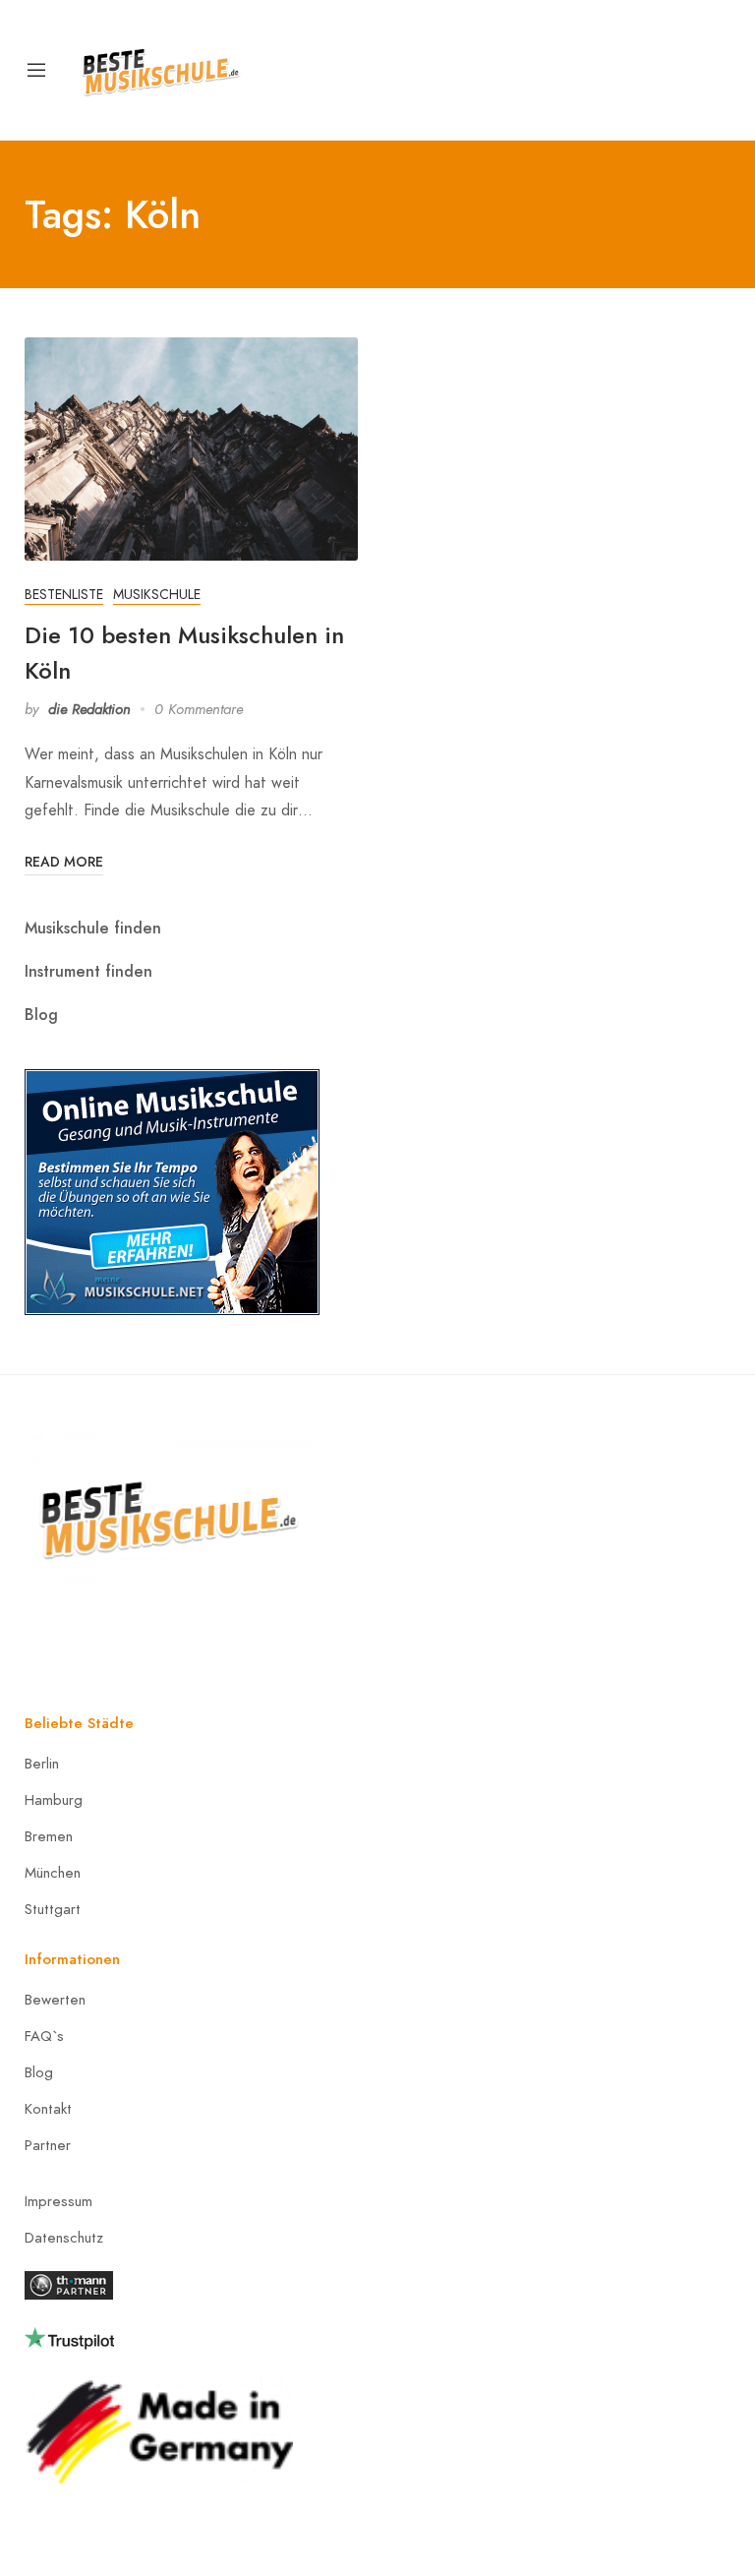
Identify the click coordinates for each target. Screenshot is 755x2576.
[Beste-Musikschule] (161, 68)
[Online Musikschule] (172, 1190)
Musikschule (157, 595)
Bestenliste (64, 595)
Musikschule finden (93, 928)
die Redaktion (89, 709)
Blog (41, 1015)
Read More (64, 862)
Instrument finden (88, 971)
